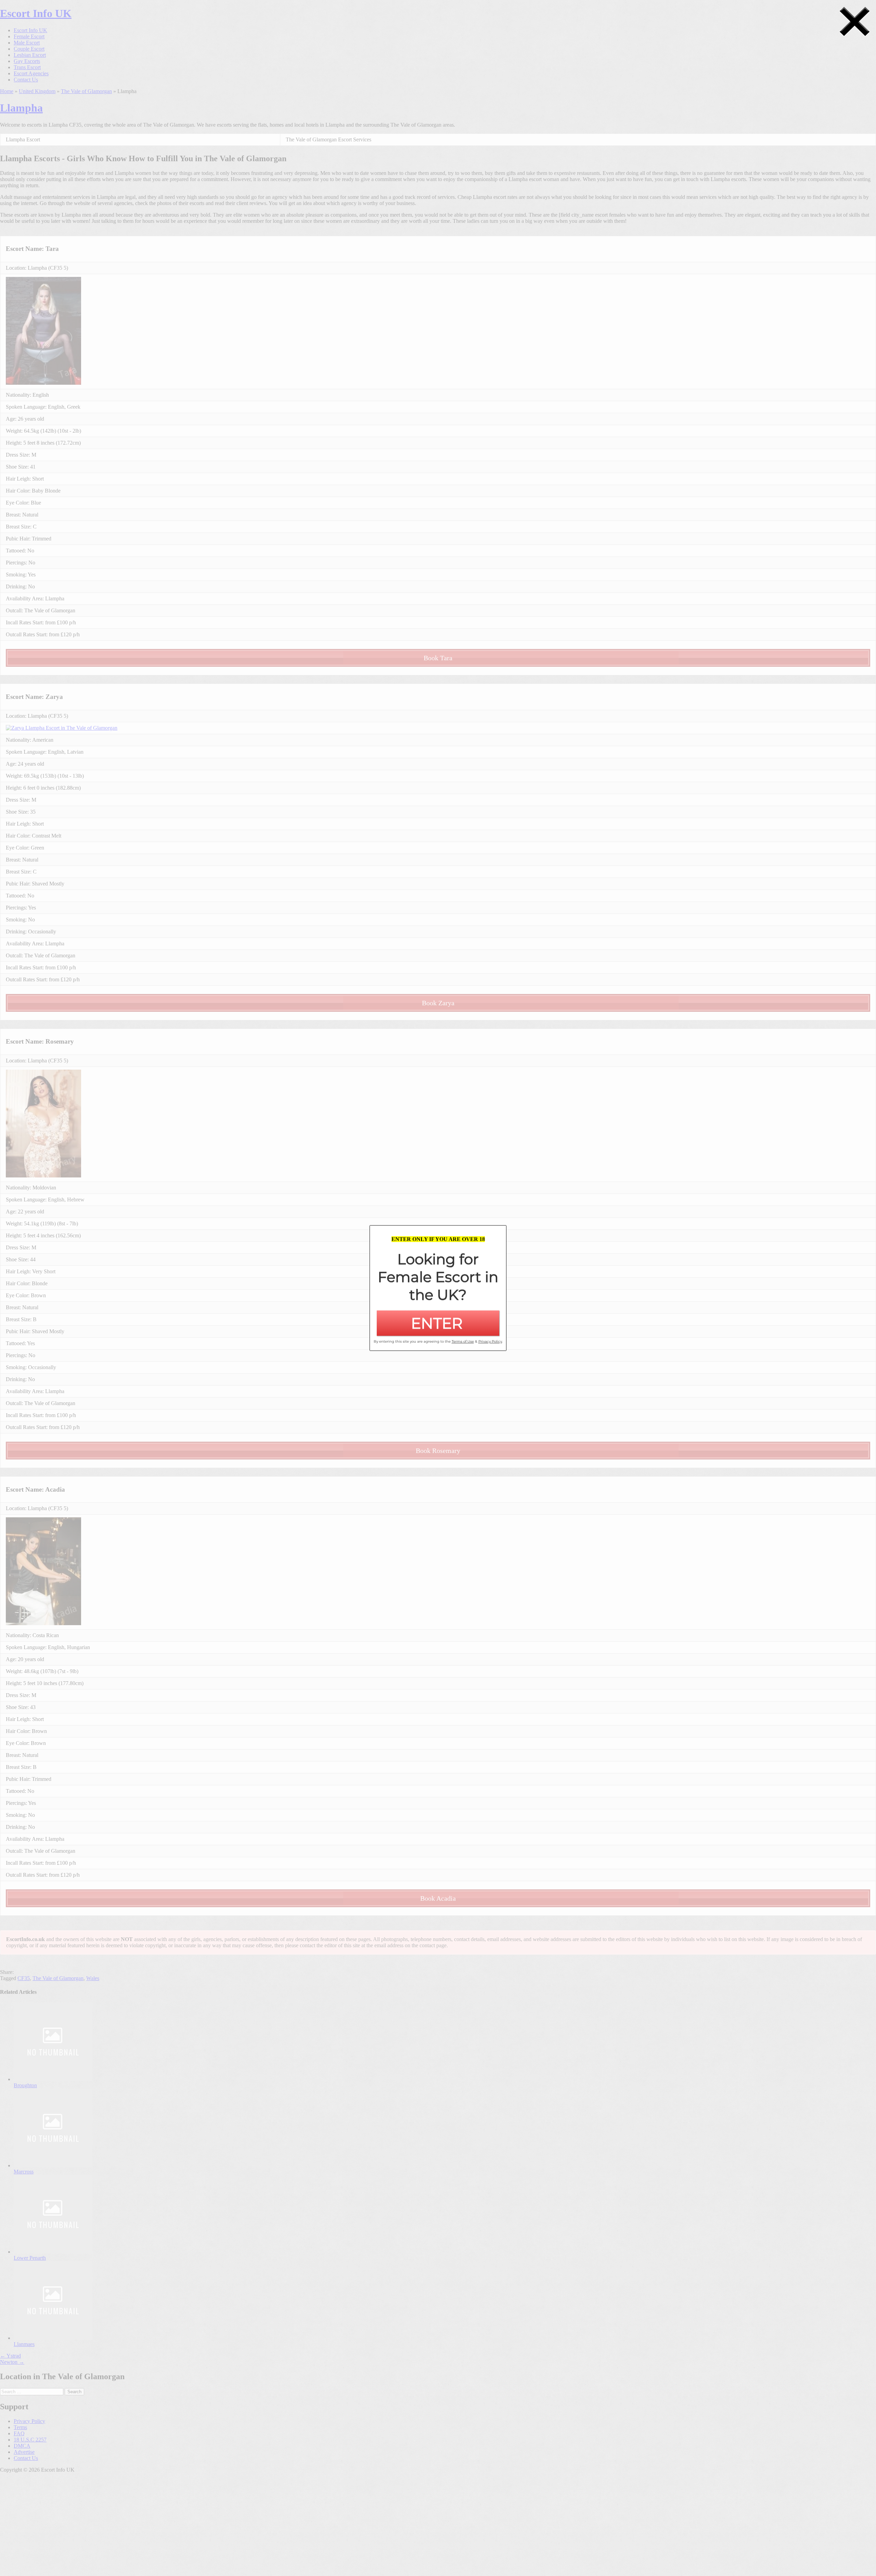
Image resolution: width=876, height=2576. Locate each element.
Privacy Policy (490, 1341)
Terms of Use (463, 1341)
